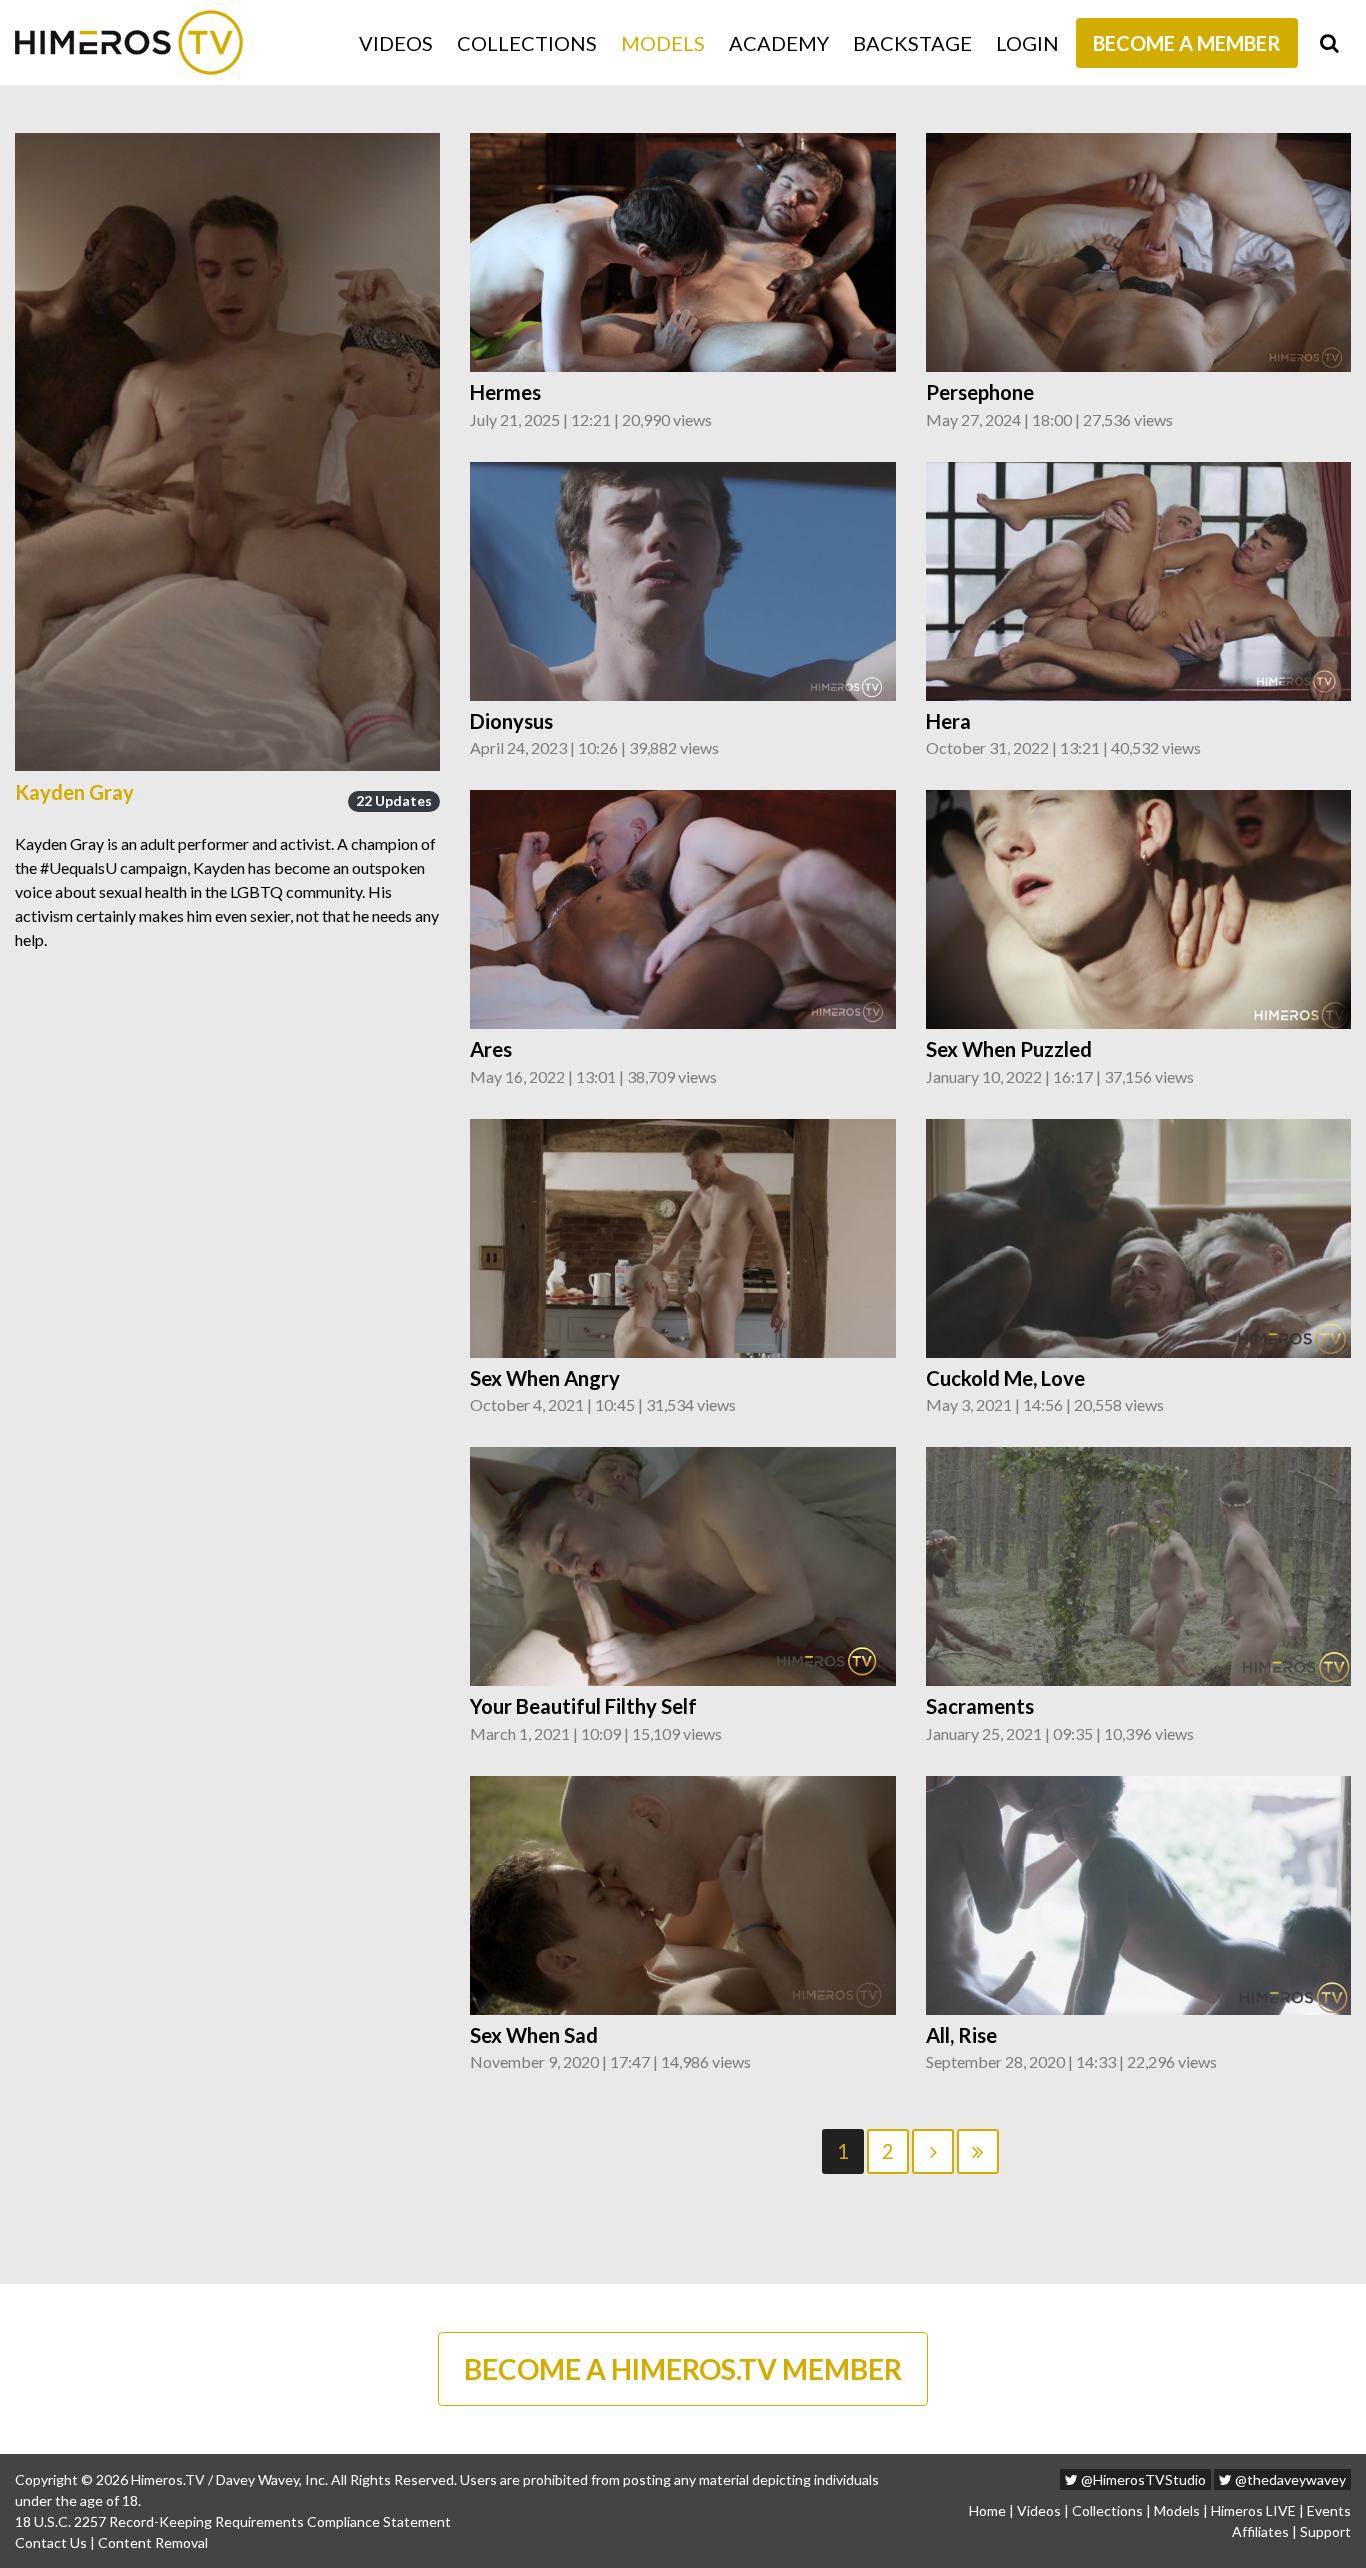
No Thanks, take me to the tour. (683, 469)
